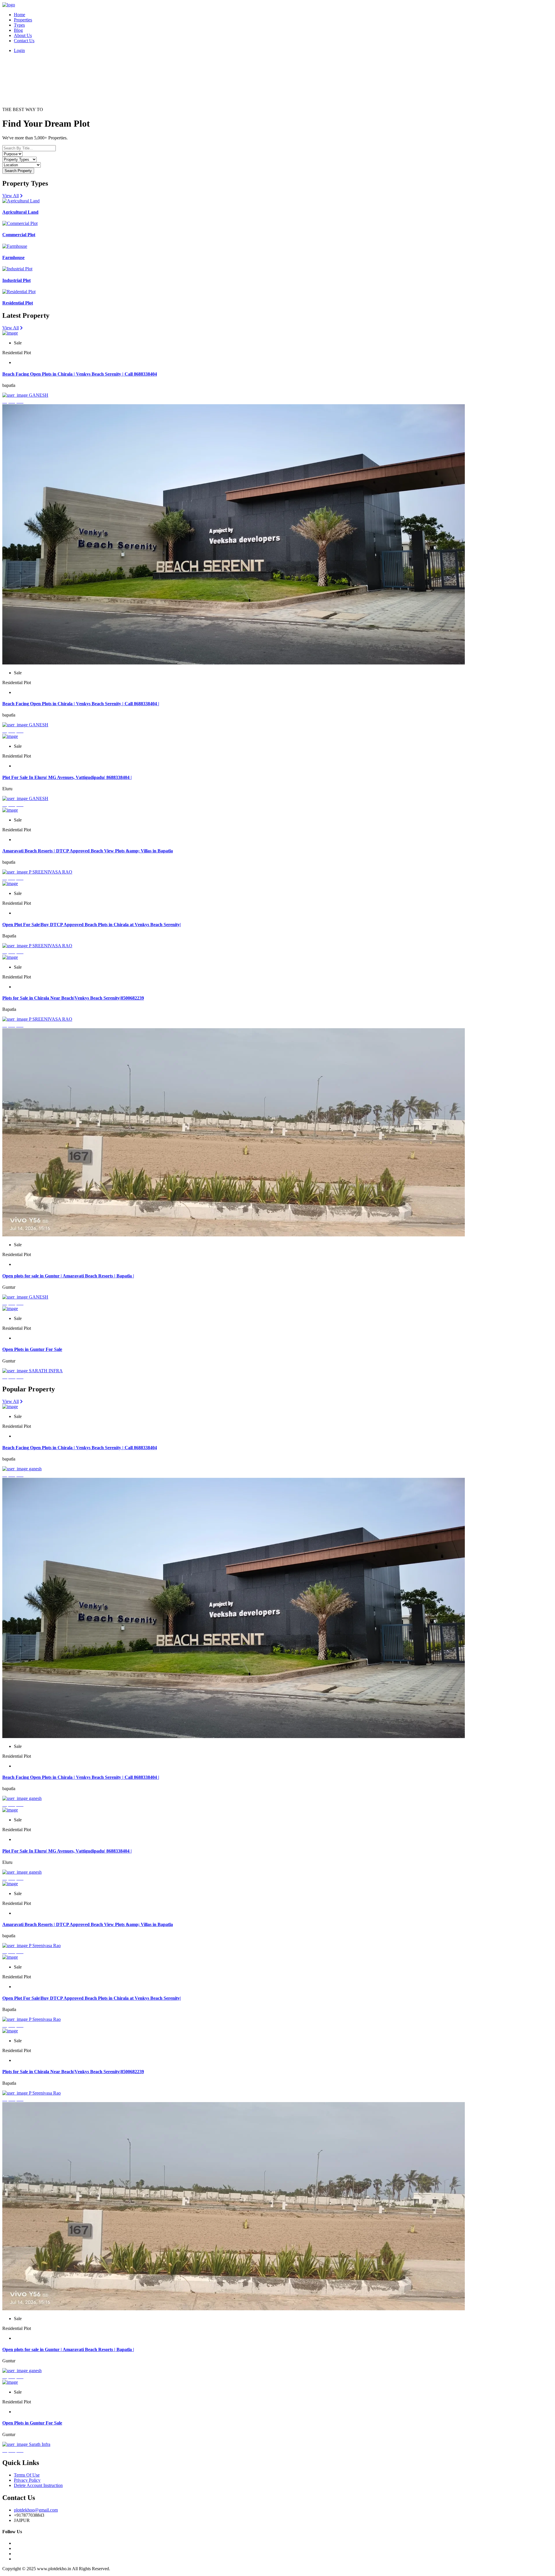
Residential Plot (18, 303)
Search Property (18, 171)
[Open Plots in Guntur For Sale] (10, 1309)
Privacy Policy (27, 2480)
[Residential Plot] (19, 292)
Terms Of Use (27, 2475)
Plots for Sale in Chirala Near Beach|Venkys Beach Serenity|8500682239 (73, 998)
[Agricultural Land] (21, 201)
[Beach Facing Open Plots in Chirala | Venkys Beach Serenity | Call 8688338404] (10, 333)
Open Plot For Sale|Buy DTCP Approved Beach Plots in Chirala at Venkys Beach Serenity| (92, 925)
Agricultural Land (20, 212)
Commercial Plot (19, 235)
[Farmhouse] (15, 246)
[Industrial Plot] (17, 269)
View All (11, 196)
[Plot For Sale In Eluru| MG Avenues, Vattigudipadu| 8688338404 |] (10, 736)
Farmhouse (13, 257)
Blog (18, 30)
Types (19, 25)
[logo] (9, 5)
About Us (23, 35)
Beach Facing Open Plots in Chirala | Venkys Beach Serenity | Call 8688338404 (80, 374)
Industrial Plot (16, 280)
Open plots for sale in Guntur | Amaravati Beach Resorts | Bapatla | (68, 1276)
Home (20, 15)
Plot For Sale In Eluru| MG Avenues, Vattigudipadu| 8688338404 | (67, 777)
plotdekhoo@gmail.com (36, 2510)
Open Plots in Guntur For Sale (32, 1349)
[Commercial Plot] (20, 223)
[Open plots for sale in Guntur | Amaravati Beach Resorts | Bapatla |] (234, 1235)
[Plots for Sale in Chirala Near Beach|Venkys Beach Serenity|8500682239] (10, 957)
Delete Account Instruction (38, 2485)
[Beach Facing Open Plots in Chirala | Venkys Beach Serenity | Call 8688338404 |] (234, 663)
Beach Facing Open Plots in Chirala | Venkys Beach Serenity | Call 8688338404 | (81, 704)
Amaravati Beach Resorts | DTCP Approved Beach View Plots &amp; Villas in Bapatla (88, 851)
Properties (23, 20)
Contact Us (24, 41)
